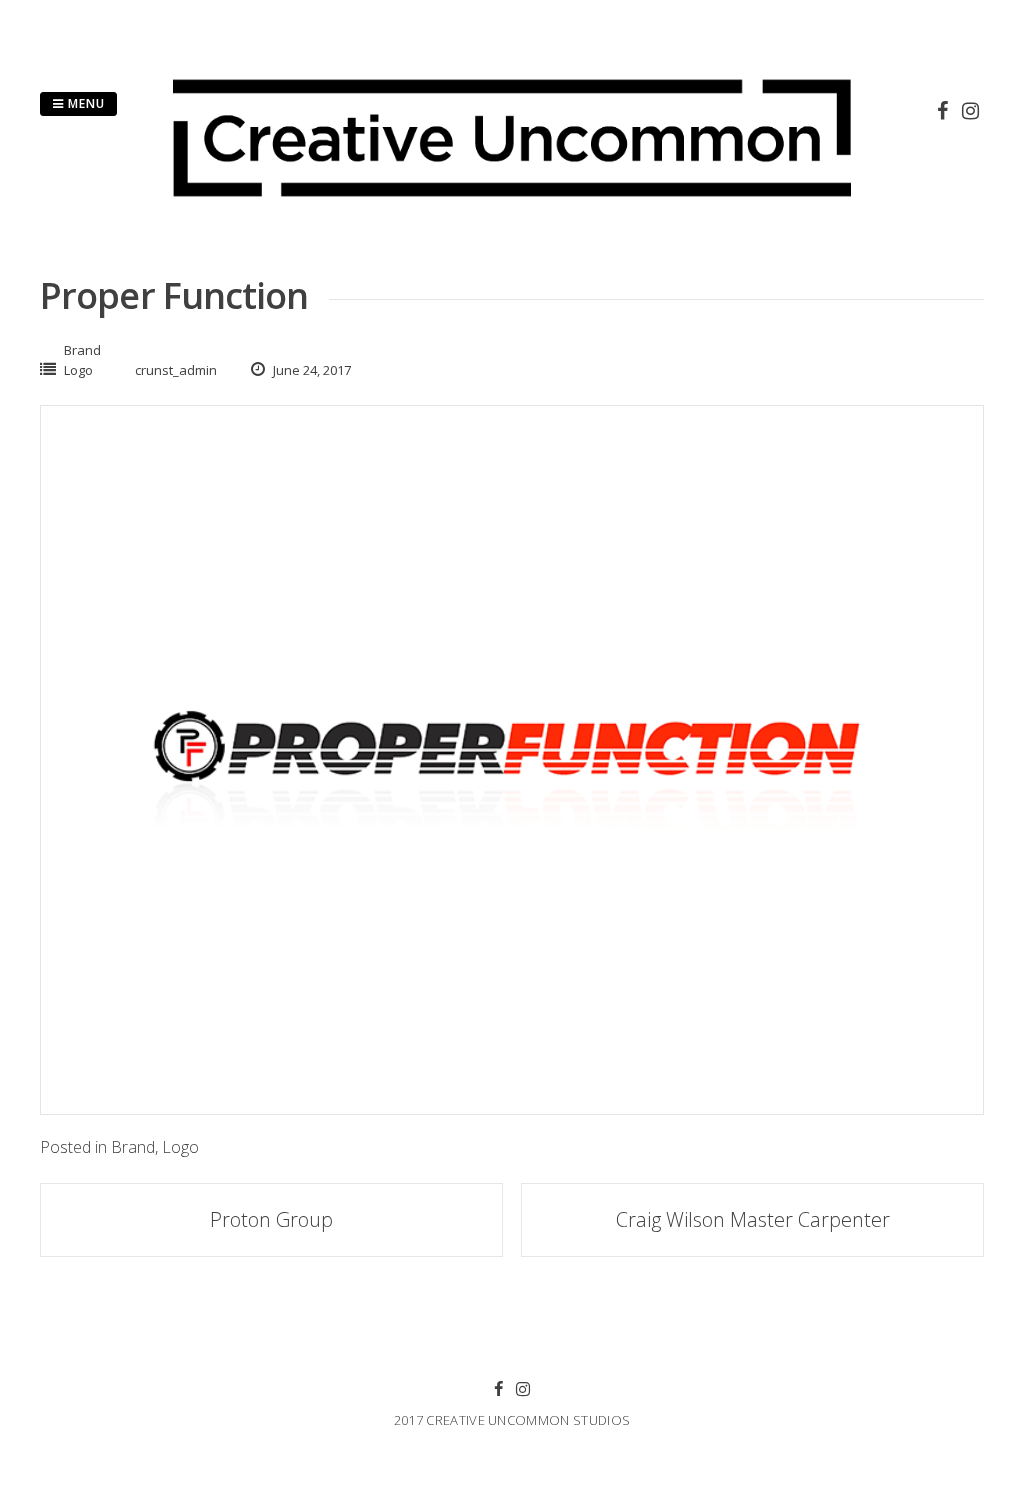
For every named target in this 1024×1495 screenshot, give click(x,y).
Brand (82, 350)
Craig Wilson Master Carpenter (753, 1219)
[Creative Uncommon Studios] (512, 210)
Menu (84, 103)
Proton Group (271, 1219)
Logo (78, 370)
